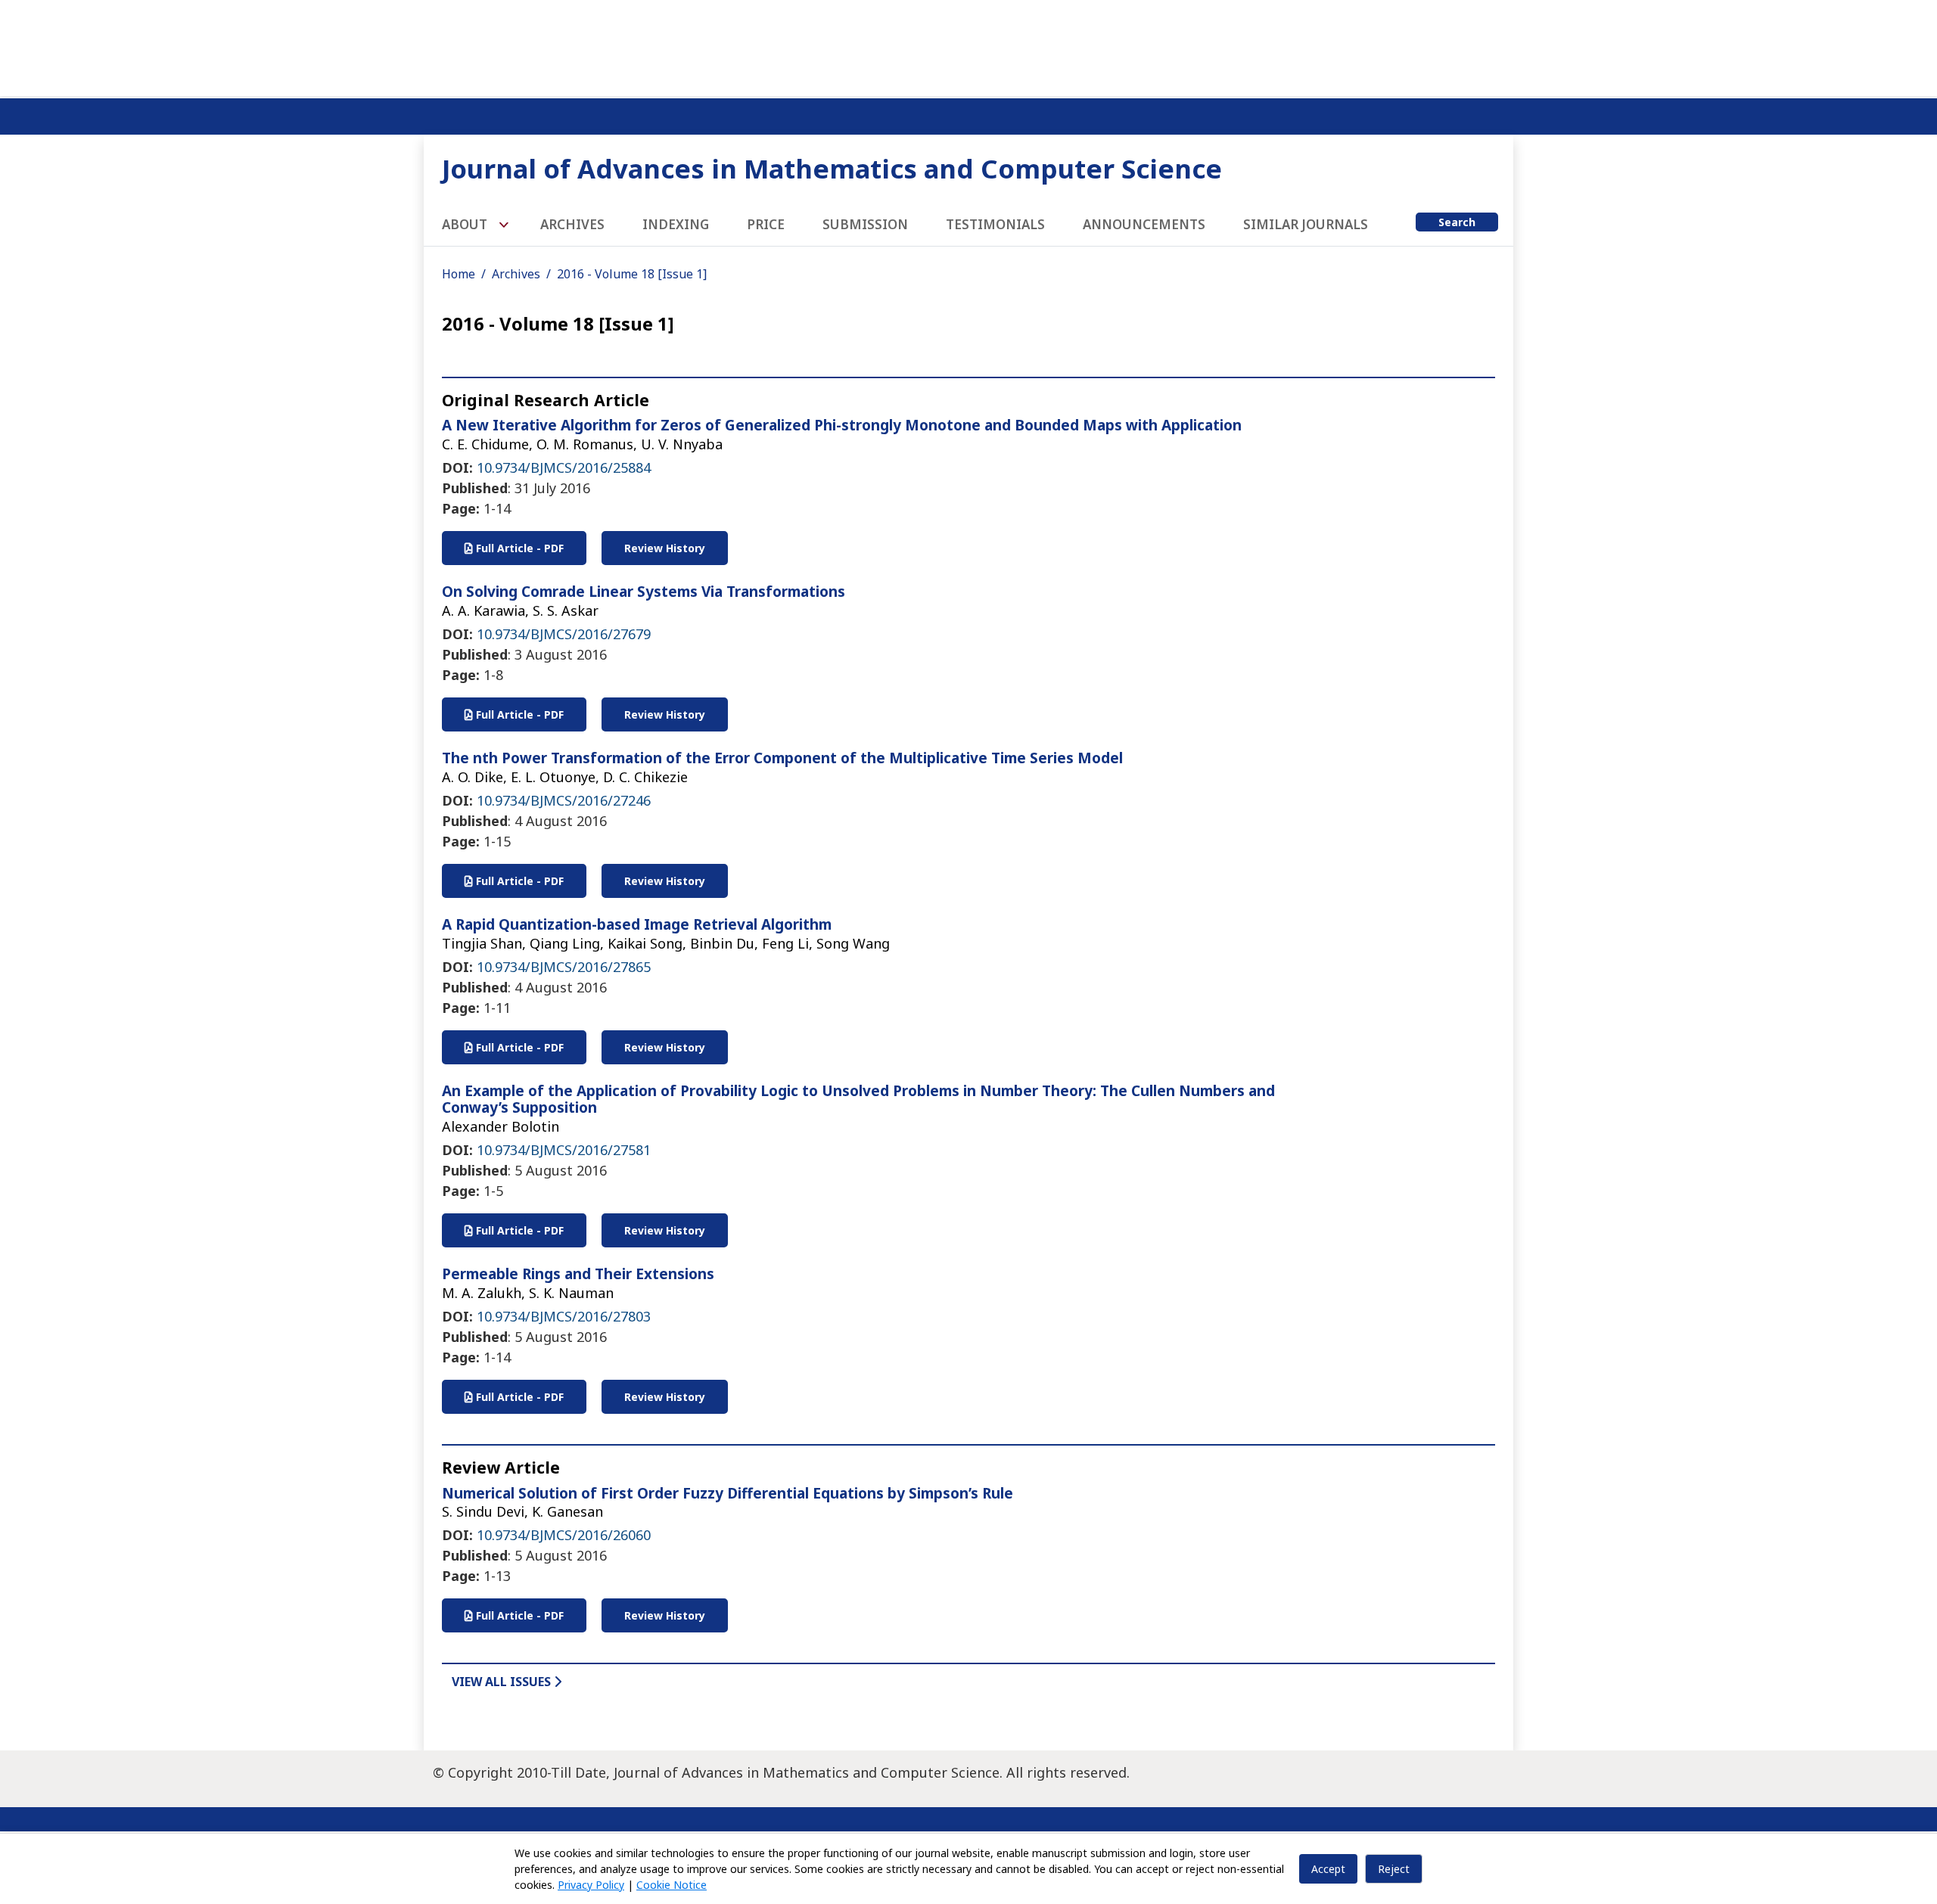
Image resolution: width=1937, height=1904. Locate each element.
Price (766, 224)
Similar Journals (1306, 224)
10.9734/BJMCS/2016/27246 (564, 800)
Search (1457, 222)
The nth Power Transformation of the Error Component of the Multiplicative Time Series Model (782, 758)
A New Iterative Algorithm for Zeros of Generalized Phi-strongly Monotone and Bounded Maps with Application (842, 425)
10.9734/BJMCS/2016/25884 (564, 467)
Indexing (676, 224)
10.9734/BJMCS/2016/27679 (564, 634)
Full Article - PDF (518, 548)
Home (459, 274)
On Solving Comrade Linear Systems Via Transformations (644, 592)
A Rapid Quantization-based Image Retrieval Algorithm (637, 924)
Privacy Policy (591, 1885)
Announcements (1144, 224)
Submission (865, 224)
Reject (1394, 1869)
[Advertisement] (968, 45)
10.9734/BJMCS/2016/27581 (564, 1150)
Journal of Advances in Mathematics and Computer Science (832, 168)
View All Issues (503, 1682)
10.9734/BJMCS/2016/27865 (564, 967)
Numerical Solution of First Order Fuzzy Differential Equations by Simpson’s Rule (728, 1493)
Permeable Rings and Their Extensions (578, 1274)
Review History (665, 548)
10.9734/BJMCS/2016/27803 (564, 1316)
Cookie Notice (672, 1885)
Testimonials (995, 224)
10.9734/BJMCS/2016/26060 (564, 1535)
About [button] (466, 224)
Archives (572, 224)
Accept (1328, 1869)
